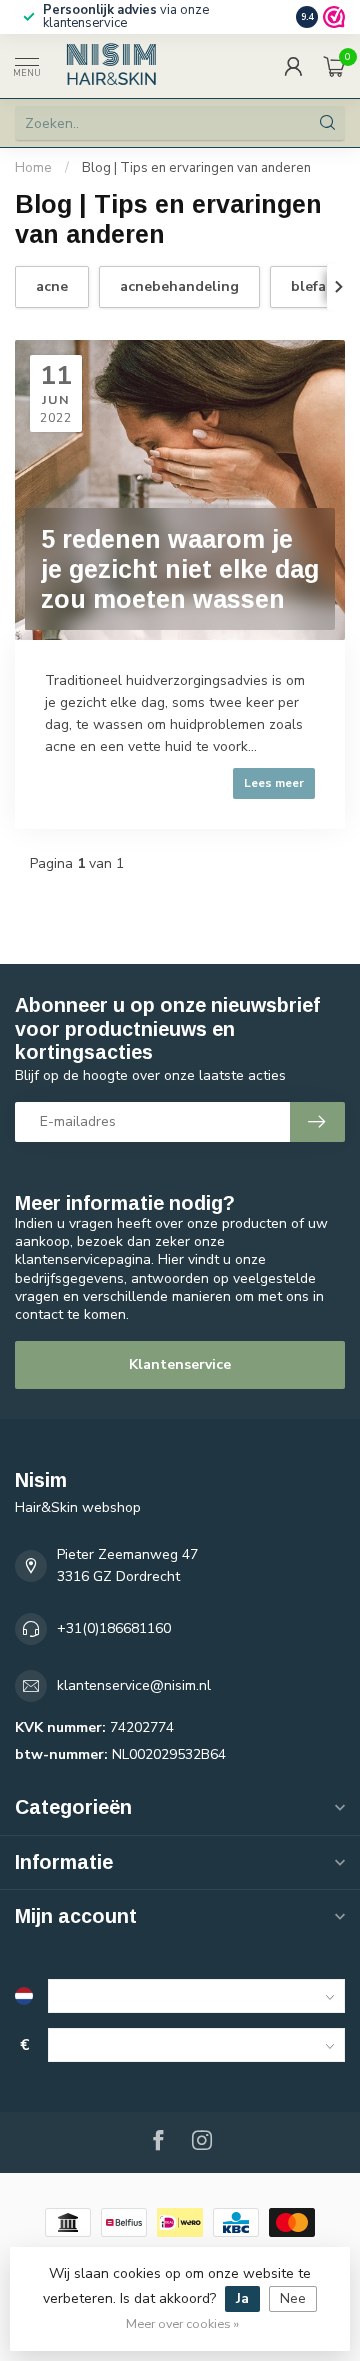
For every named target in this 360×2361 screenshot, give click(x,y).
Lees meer (274, 783)
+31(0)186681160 (114, 1628)
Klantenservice (180, 1364)
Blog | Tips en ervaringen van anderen (196, 168)
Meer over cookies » (182, 2323)
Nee (293, 2298)
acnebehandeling (179, 286)
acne (52, 286)
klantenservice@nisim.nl (134, 1685)
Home (33, 168)
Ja (242, 2298)
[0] (334, 66)
